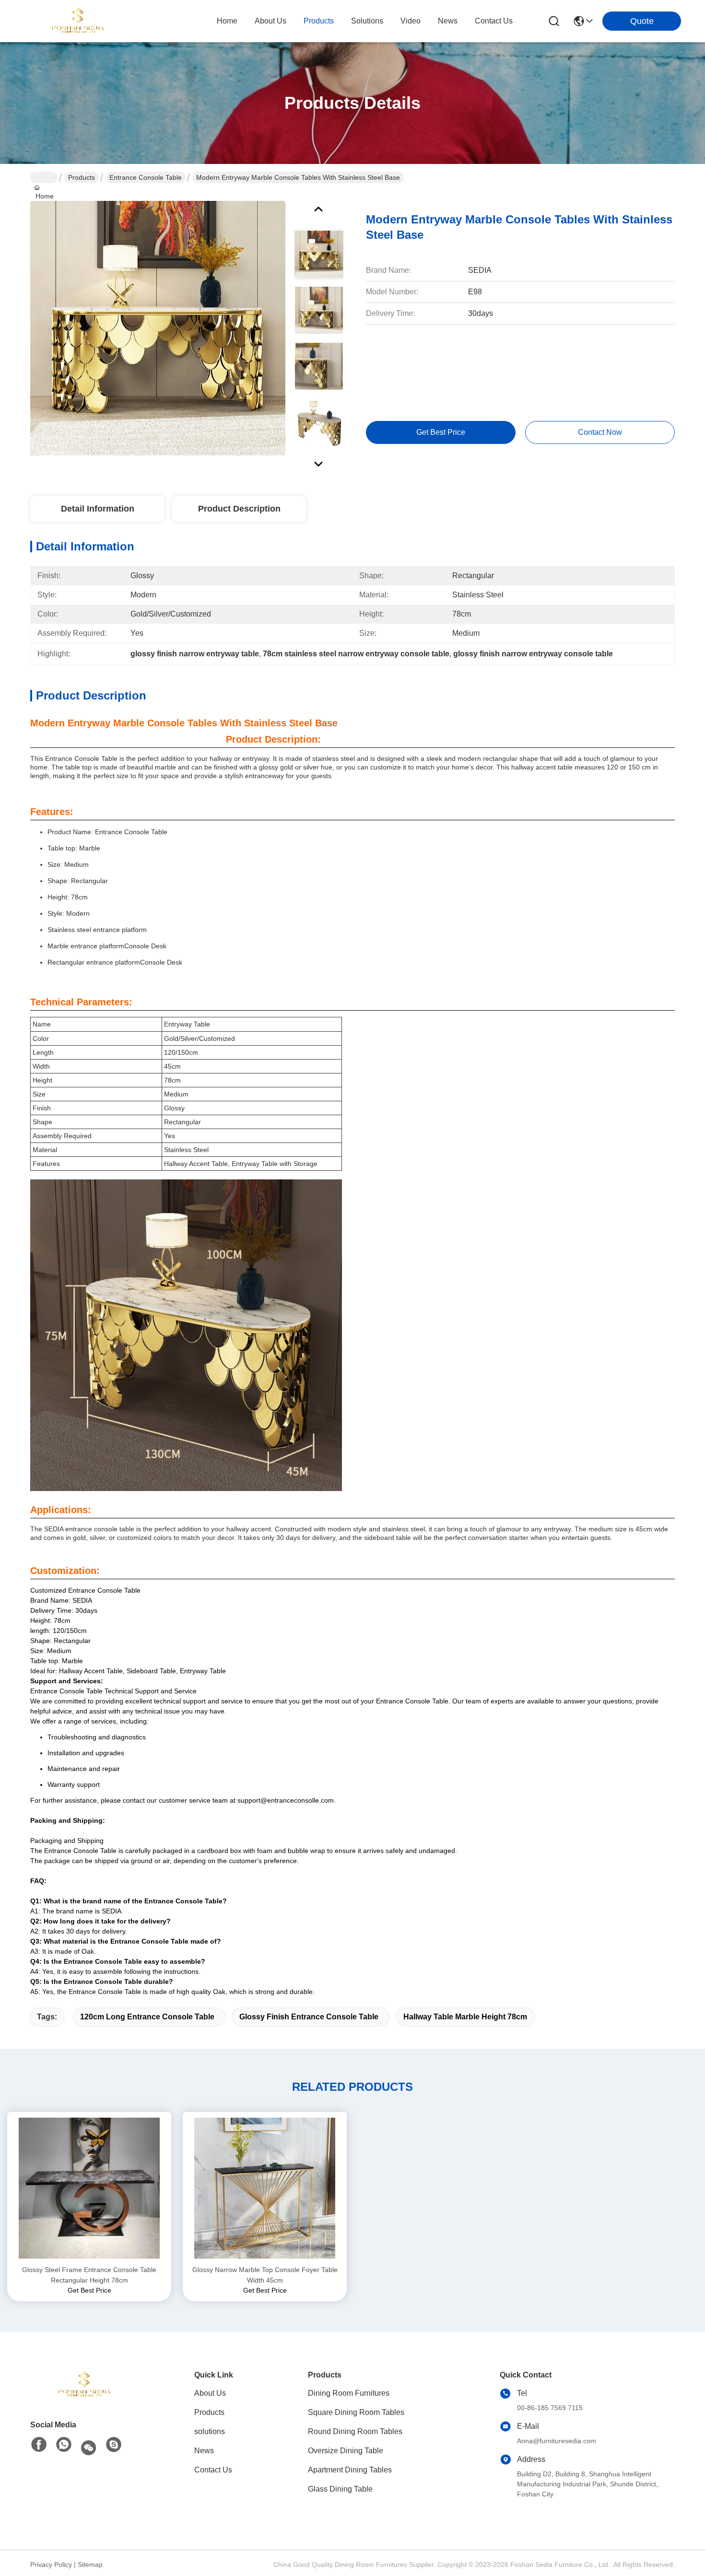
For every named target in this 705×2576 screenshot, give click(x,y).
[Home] (83, 2385)
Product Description (239, 509)
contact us (494, 21)
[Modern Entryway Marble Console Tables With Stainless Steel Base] (158, 328)
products (319, 21)
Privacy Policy (51, 2564)
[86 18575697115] (114, 2445)
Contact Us (213, 2470)
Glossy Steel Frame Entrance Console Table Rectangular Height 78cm (89, 2275)
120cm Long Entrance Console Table (147, 2017)
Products (82, 177)
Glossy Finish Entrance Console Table (309, 2017)
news (448, 21)
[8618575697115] (64, 2445)
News (204, 2451)
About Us (210, 2393)
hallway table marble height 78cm (465, 2017)
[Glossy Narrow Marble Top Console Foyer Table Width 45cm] (265, 2188)
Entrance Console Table (146, 177)
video (411, 21)
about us (270, 21)
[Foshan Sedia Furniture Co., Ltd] (77, 21)
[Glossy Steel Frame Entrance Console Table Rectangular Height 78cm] (89, 2188)
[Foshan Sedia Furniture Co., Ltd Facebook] (39, 2445)
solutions (367, 21)
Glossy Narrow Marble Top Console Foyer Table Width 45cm (265, 2275)
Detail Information (98, 509)
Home (227, 21)
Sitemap (90, 2564)
